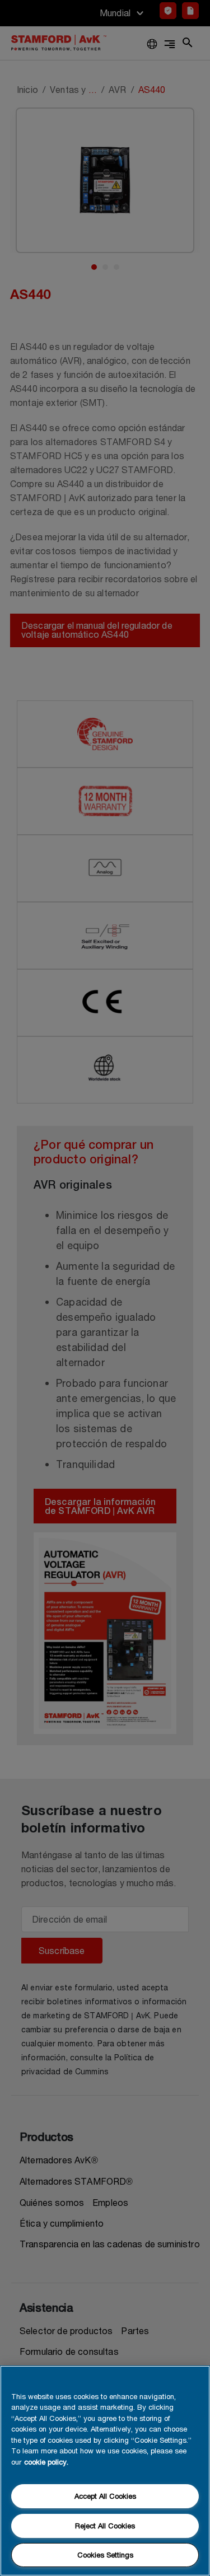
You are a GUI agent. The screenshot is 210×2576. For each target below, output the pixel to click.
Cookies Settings (105, 2555)
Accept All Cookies (105, 2496)
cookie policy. (46, 2462)
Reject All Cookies (105, 2526)
